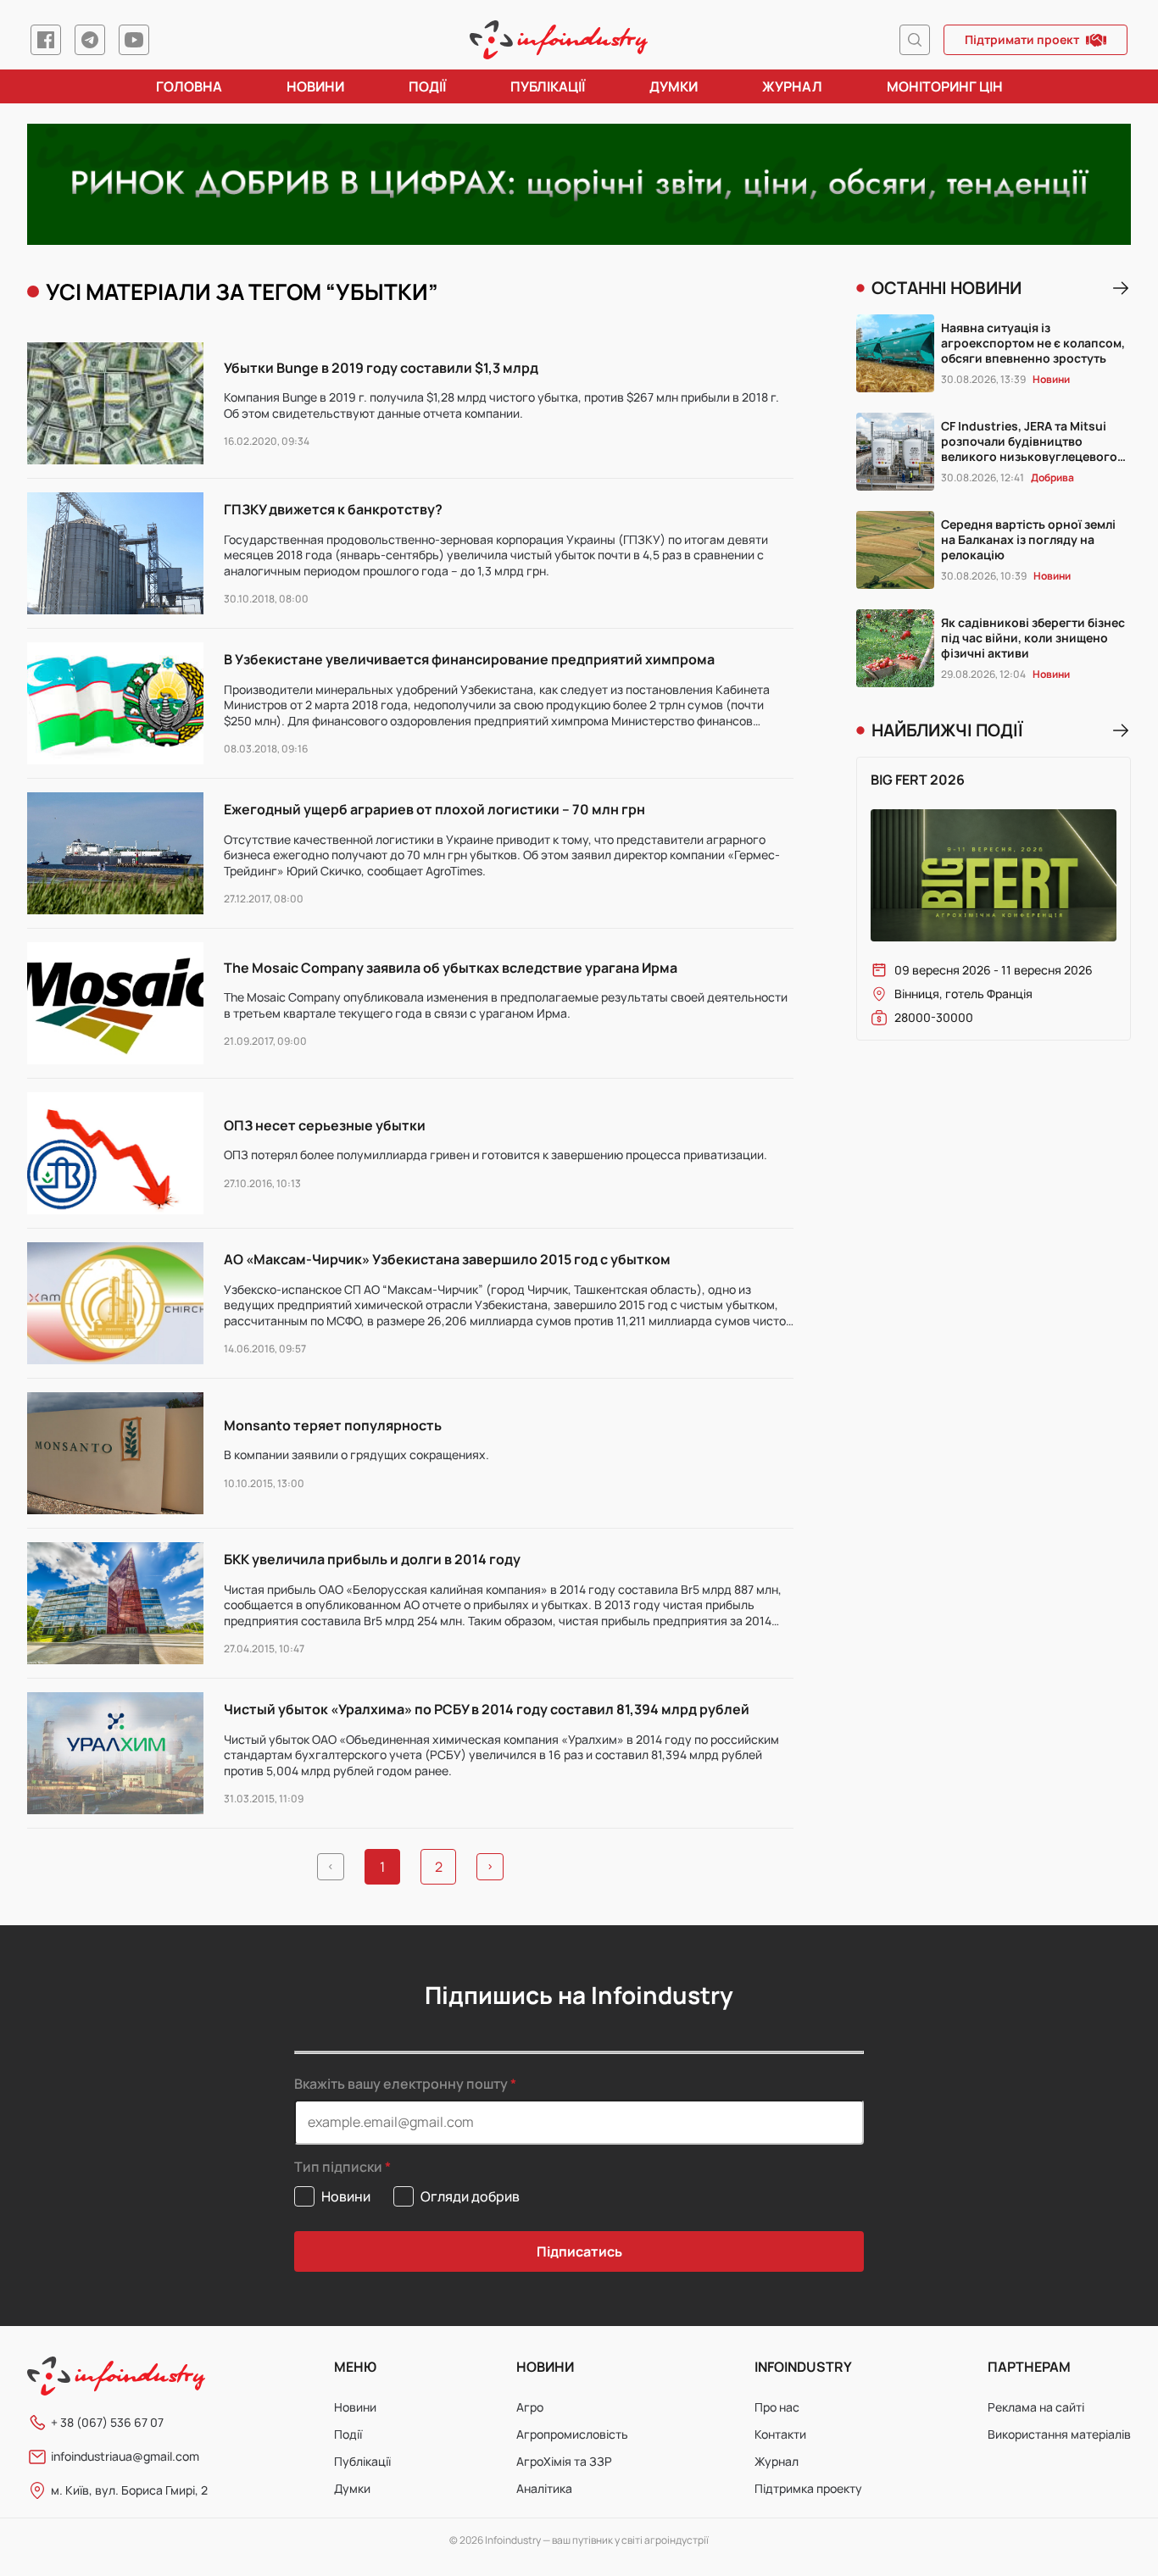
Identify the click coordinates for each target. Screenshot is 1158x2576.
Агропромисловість (572, 2434)
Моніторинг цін (945, 86)
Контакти (780, 2434)
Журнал (792, 86)
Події (427, 86)
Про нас (777, 2407)
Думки (674, 86)
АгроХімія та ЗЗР (564, 2461)
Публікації (548, 86)
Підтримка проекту (808, 2488)
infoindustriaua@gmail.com (125, 2456)
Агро (530, 2407)
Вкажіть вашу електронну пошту (401, 2084)
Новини (315, 86)
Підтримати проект (1022, 39)
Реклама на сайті (1036, 2407)
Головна (189, 86)
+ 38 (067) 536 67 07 (107, 2422)
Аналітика (544, 2488)
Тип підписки (338, 2167)
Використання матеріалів (1059, 2434)
